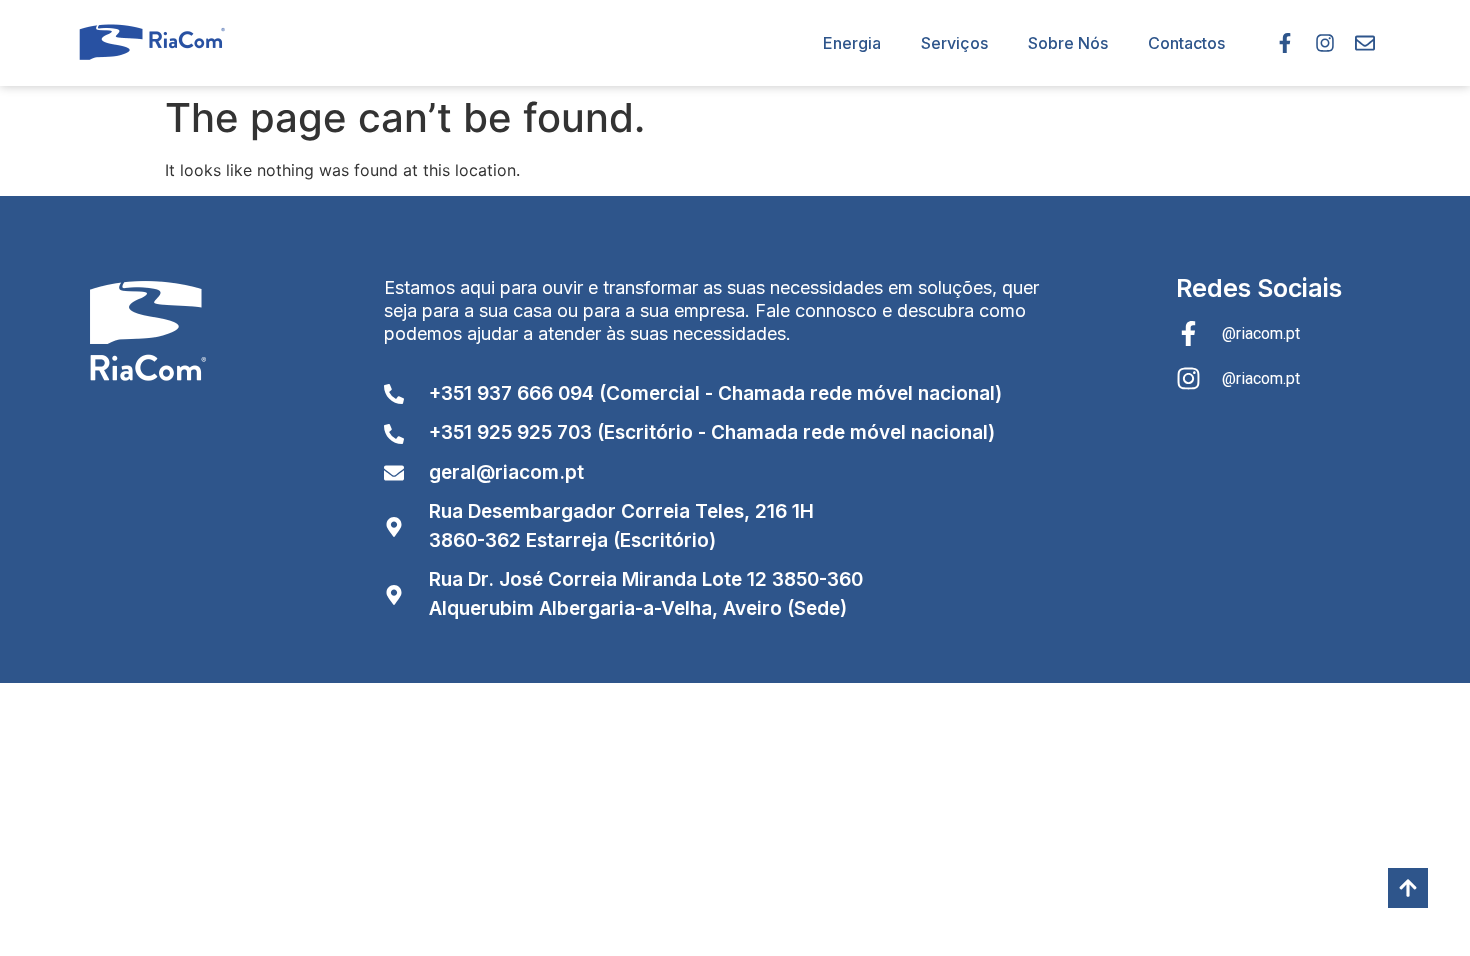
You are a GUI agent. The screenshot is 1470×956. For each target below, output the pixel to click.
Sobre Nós (1068, 43)
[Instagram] (1325, 43)
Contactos (1186, 43)
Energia (852, 43)
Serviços (954, 43)
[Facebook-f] (1285, 43)
